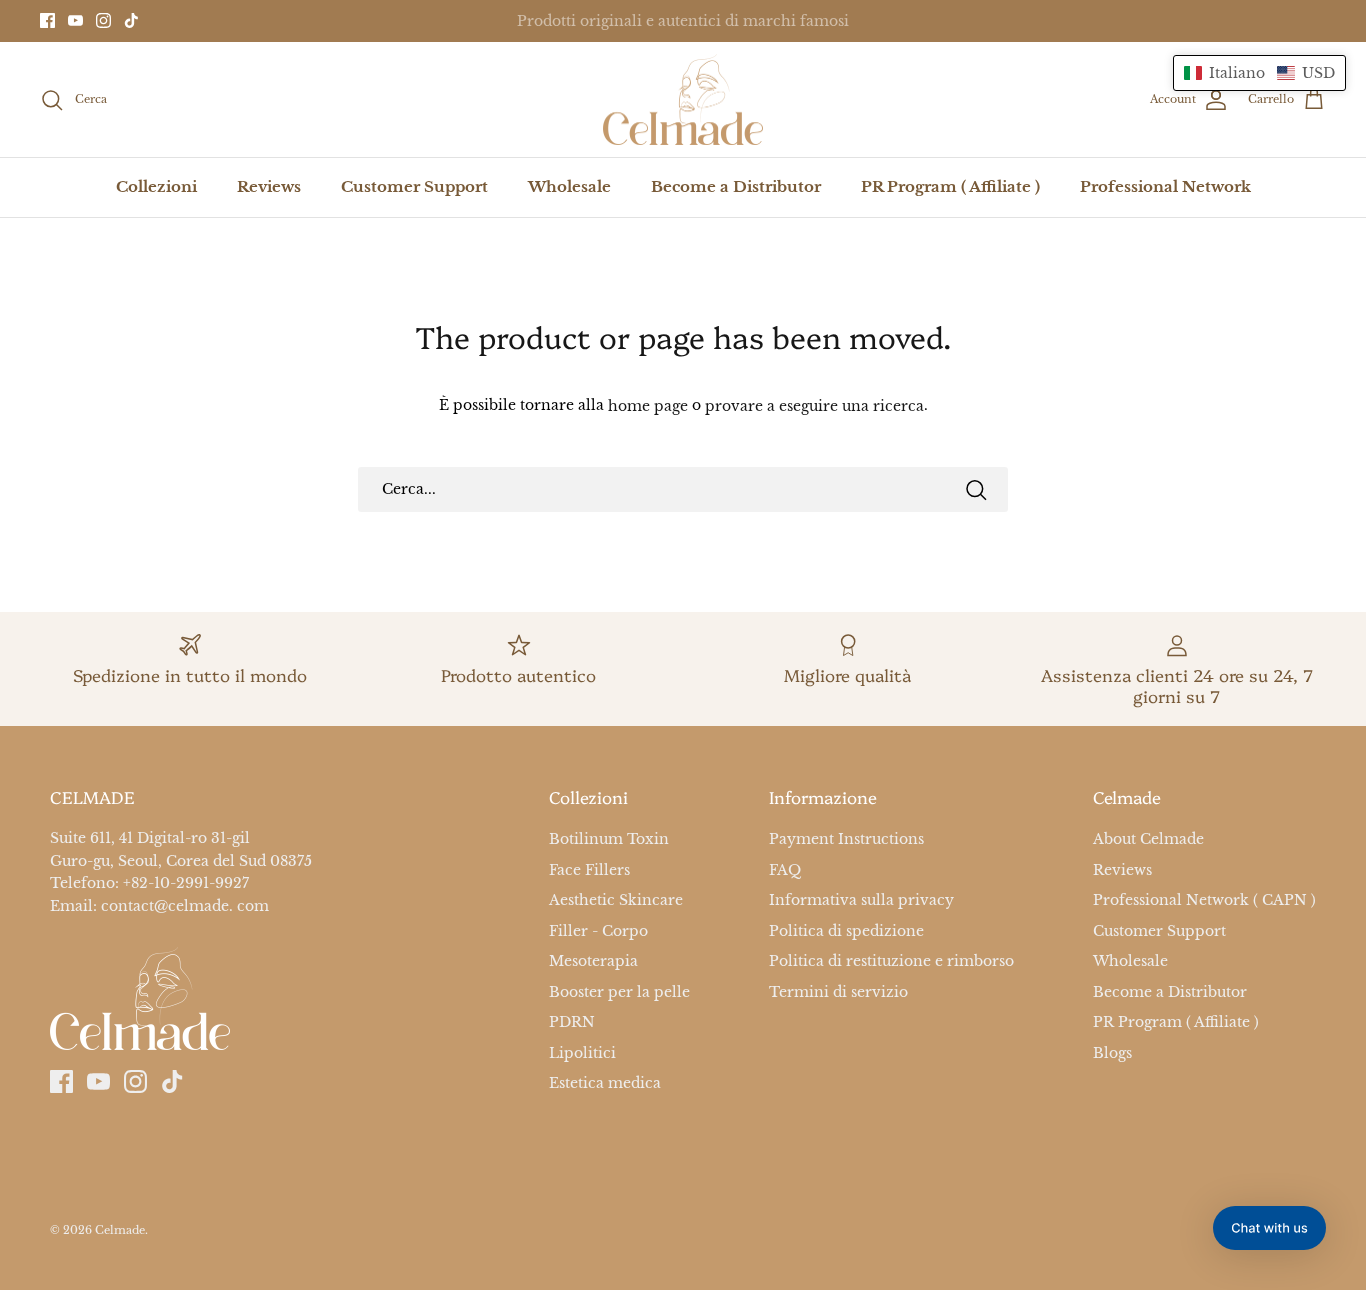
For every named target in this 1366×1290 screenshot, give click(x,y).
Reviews (269, 186)
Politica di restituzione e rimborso (891, 961)
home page (648, 406)
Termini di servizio (838, 992)
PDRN (572, 1022)
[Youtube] (75, 20)
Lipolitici (582, 1053)
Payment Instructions (846, 840)
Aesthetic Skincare (616, 900)
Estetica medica (605, 1083)
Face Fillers (589, 870)
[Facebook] (47, 20)
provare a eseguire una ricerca (814, 406)
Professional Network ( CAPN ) (1204, 900)
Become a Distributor (736, 186)
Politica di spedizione (846, 931)
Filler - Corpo (598, 931)
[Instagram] (103, 20)
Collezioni (156, 186)
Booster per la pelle (619, 992)
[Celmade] (683, 100)
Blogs (1112, 1053)
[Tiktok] (131, 20)
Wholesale (569, 186)
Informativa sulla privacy (861, 900)
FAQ (785, 870)
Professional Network (1165, 186)
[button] (1259, 73)
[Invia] (976, 490)
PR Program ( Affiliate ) (950, 186)
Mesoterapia (593, 961)
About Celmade (1148, 840)
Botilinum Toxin (609, 840)
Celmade (120, 1230)
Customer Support (414, 186)
